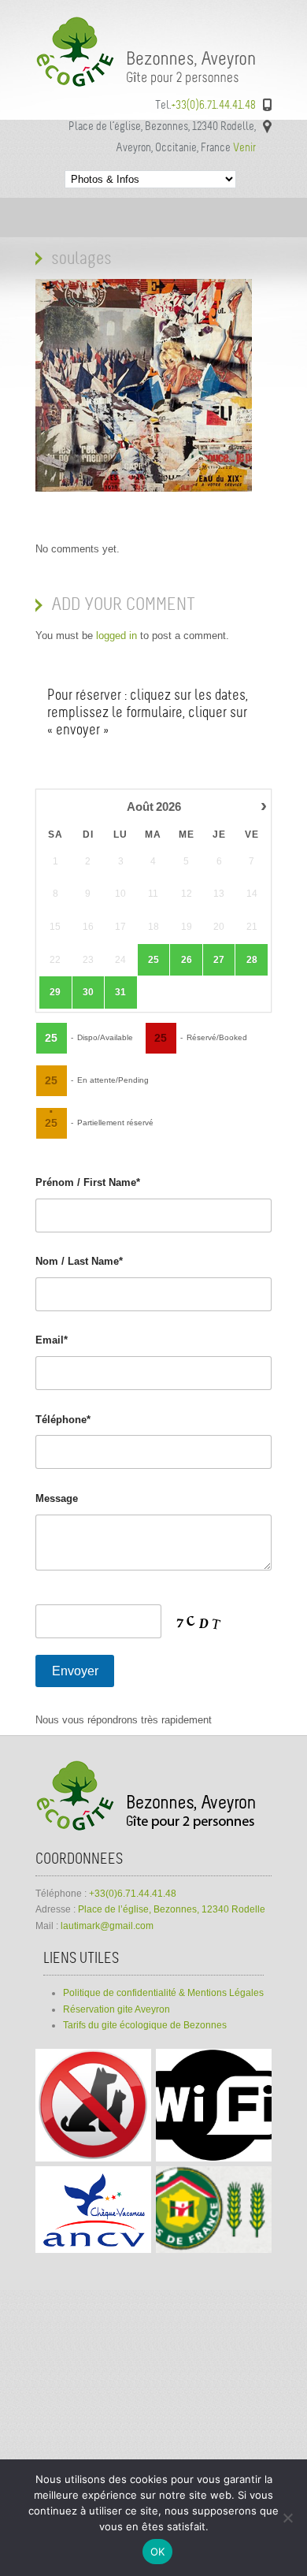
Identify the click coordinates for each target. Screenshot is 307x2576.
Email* (52, 1340)
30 (88, 992)
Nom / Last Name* (79, 1261)
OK (158, 2552)
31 (120, 992)
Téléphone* (63, 1420)
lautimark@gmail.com (107, 1926)
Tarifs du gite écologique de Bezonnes (145, 2025)
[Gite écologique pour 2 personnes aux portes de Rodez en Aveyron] (153, 87)
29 (55, 992)
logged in (117, 636)
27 (219, 960)
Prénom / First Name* (88, 1182)
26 (187, 960)
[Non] (287, 2518)
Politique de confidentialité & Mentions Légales (163, 1993)
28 (252, 960)
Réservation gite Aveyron (117, 2009)
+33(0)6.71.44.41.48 (133, 1894)
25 (153, 960)
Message (57, 1498)
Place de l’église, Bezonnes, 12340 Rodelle (172, 1909)
